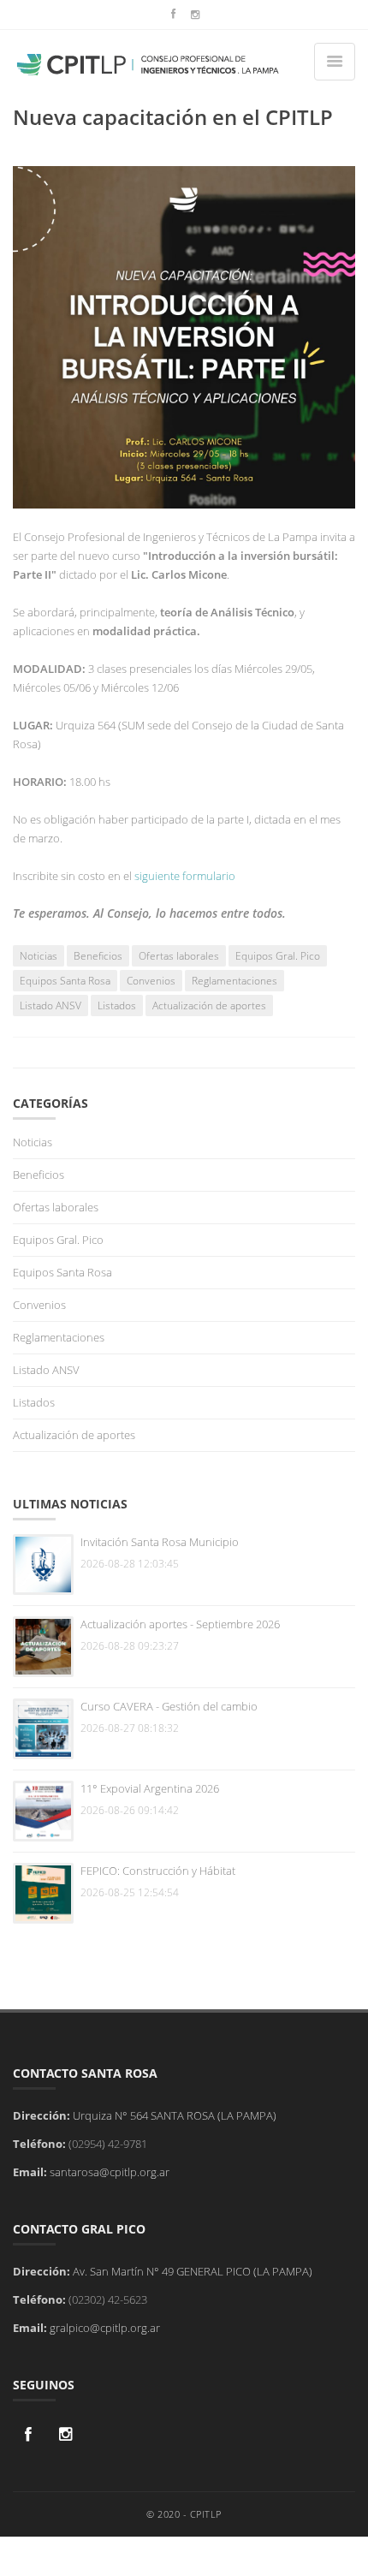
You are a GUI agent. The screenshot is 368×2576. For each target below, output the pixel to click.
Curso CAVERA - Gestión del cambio (169, 1706)
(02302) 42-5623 (108, 2299)
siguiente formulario (185, 876)
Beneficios (98, 956)
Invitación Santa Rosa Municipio (160, 1542)
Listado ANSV (50, 1005)
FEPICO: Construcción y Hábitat (158, 1871)
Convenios (151, 981)
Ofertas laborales (179, 956)
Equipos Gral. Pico (278, 956)
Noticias (39, 956)
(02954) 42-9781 (108, 2144)
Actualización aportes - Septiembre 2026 (180, 1624)
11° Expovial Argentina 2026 (150, 1788)
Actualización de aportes (209, 1005)
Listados (117, 1005)
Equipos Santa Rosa (65, 981)
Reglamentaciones (234, 981)
